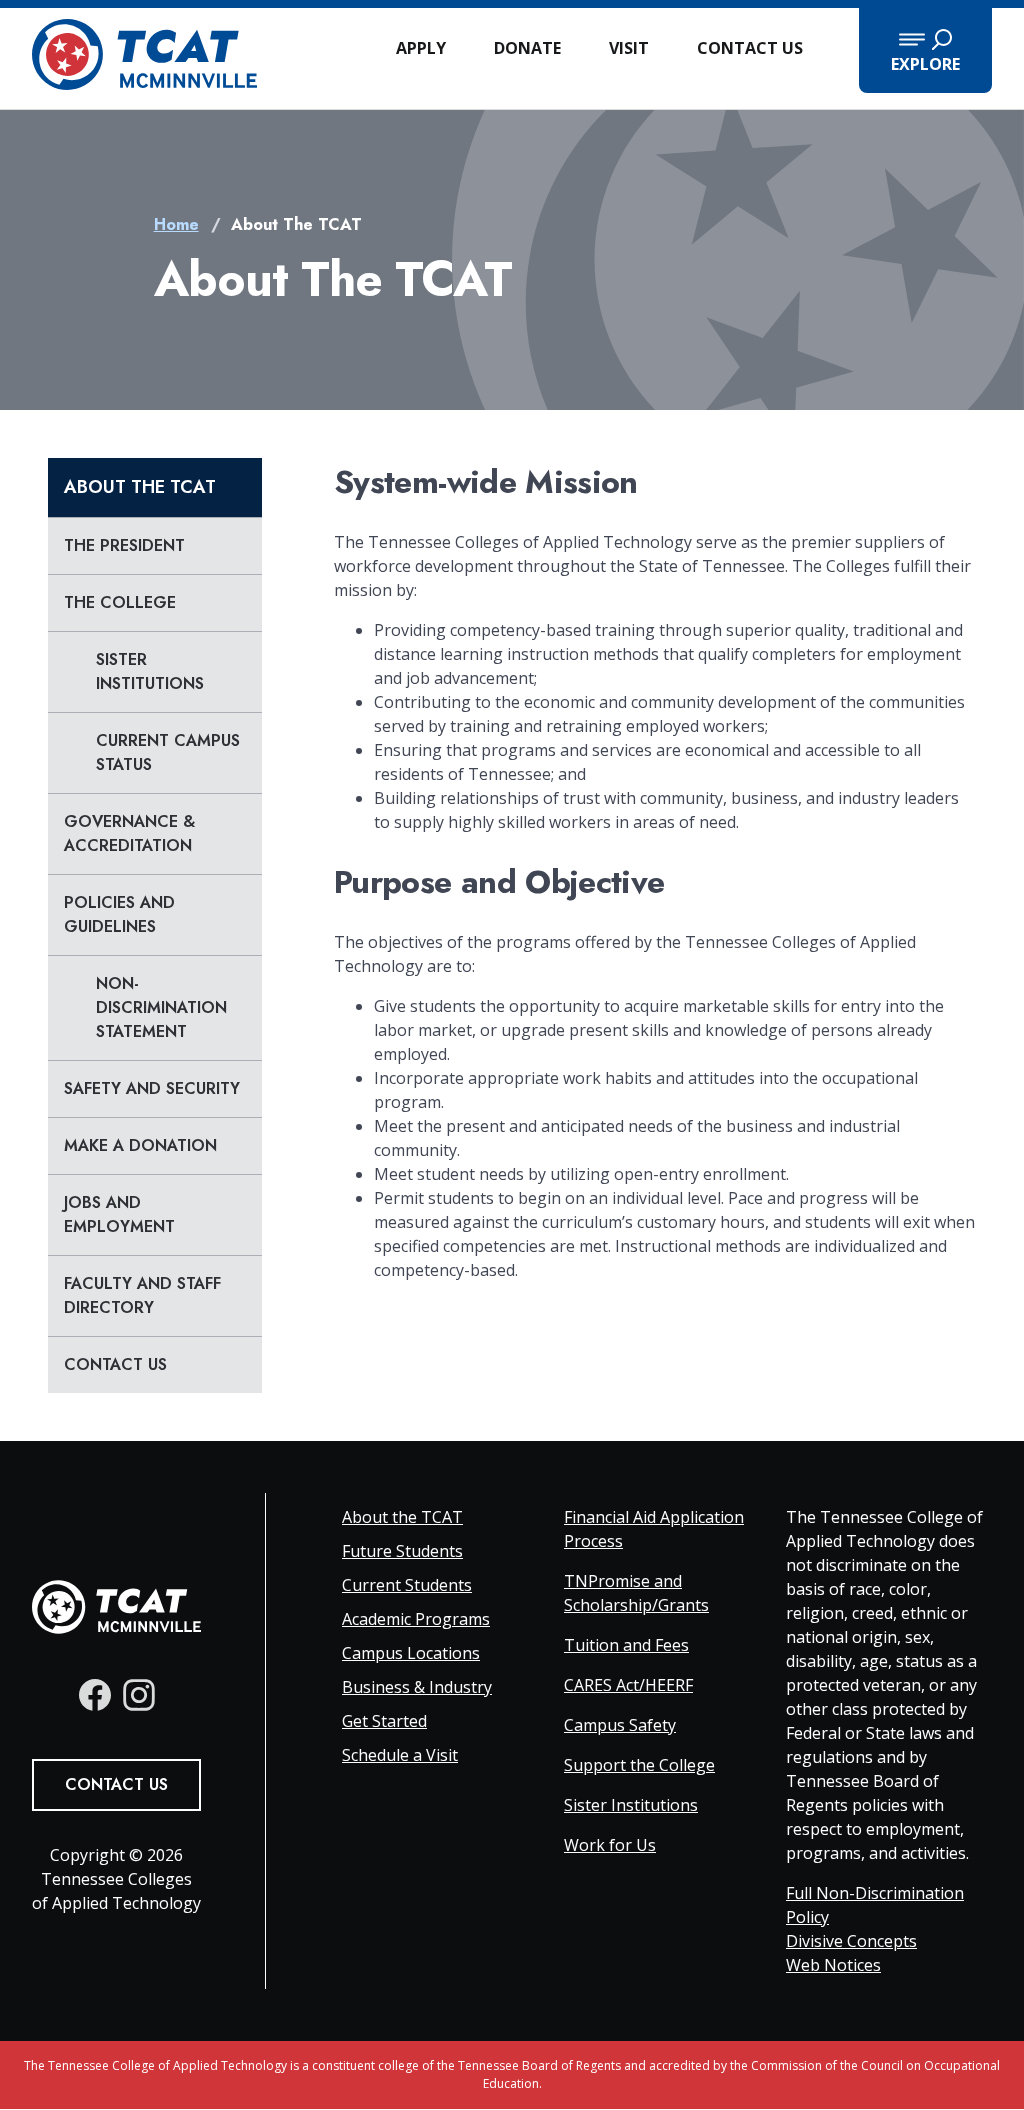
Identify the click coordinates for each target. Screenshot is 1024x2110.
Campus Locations (411, 1653)
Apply (421, 48)
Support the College (639, 1765)
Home (176, 224)
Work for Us (610, 1845)
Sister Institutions (150, 671)
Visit (629, 48)
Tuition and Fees (626, 1645)
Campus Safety (620, 1725)
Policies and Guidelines (119, 914)
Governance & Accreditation (129, 833)
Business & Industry (417, 1687)
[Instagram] (139, 1695)
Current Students (407, 1585)
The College (120, 602)
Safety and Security (152, 1088)
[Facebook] (95, 1695)
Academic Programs (416, 1619)
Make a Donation (140, 1145)
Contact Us (750, 48)
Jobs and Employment (119, 1214)
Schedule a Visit (400, 1755)
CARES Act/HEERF (628, 1685)
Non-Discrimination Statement (161, 1007)
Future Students (402, 1551)
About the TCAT (140, 487)
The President (124, 545)
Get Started (384, 1721)
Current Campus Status (168, 752)
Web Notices (833, 1965)
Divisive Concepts (851, 1941)
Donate (527, 48)
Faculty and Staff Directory (142, 1295)
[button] (925, 50)
